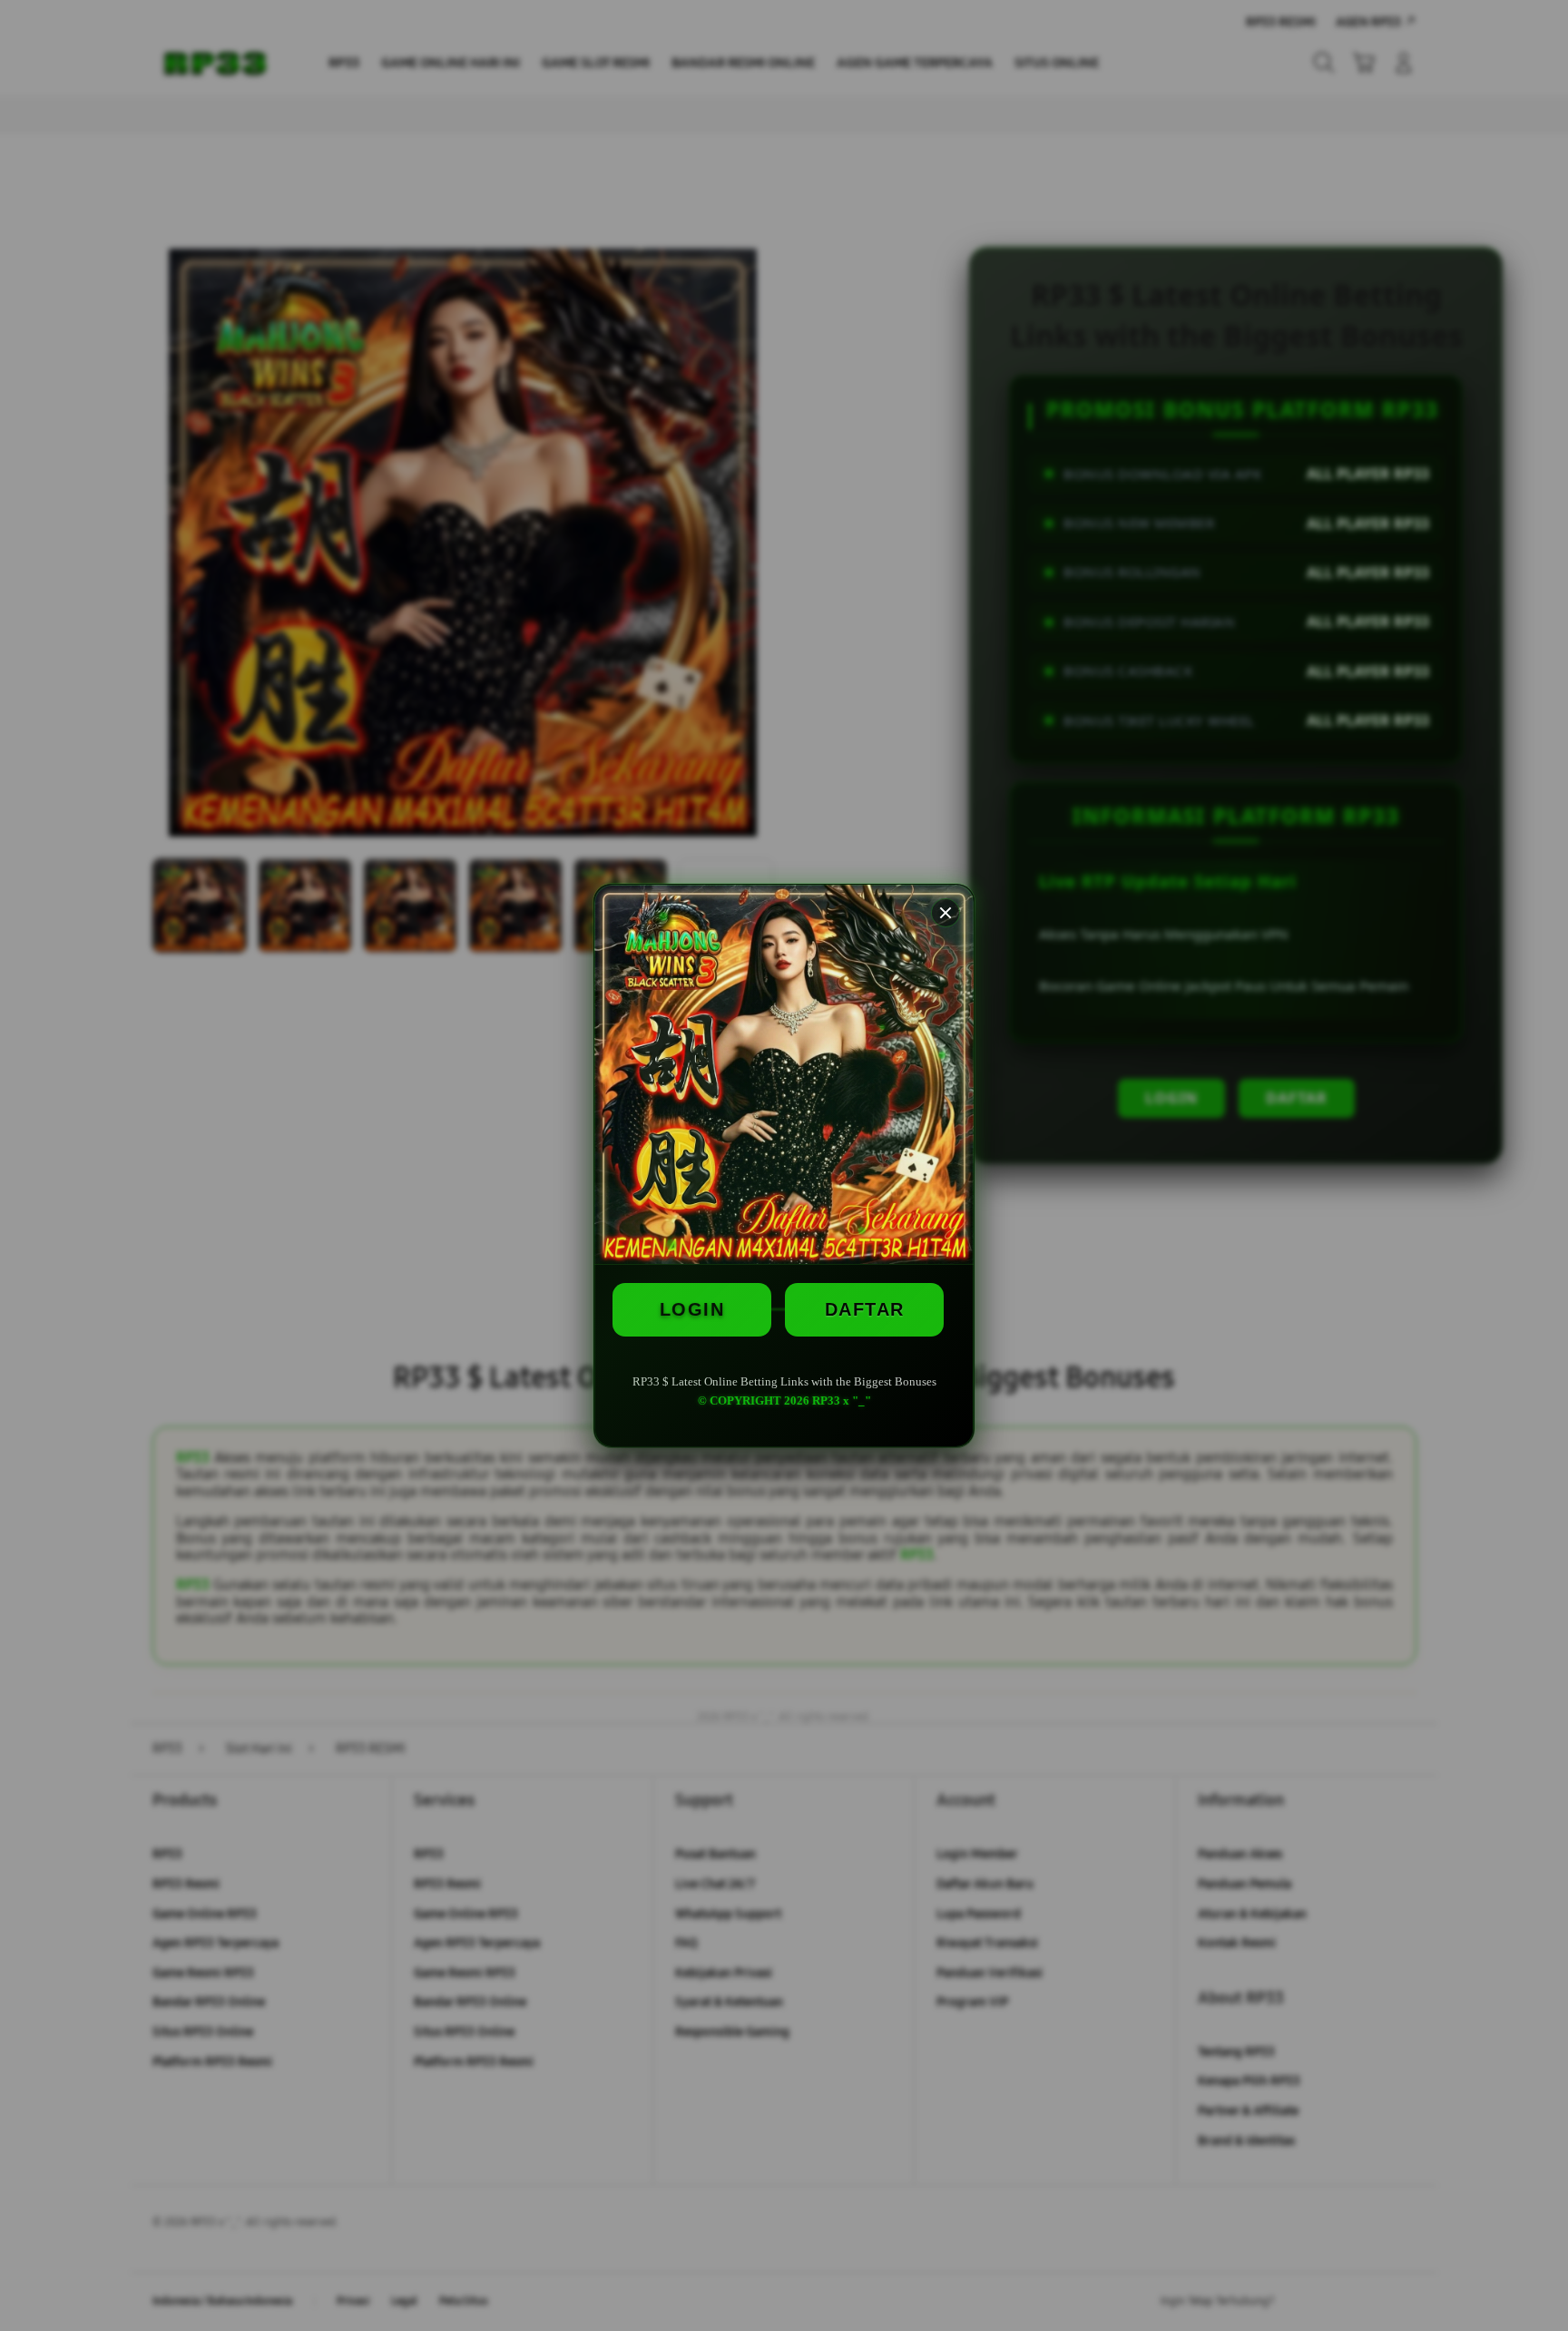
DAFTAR (865, 1309)
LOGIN (692, 1309)
